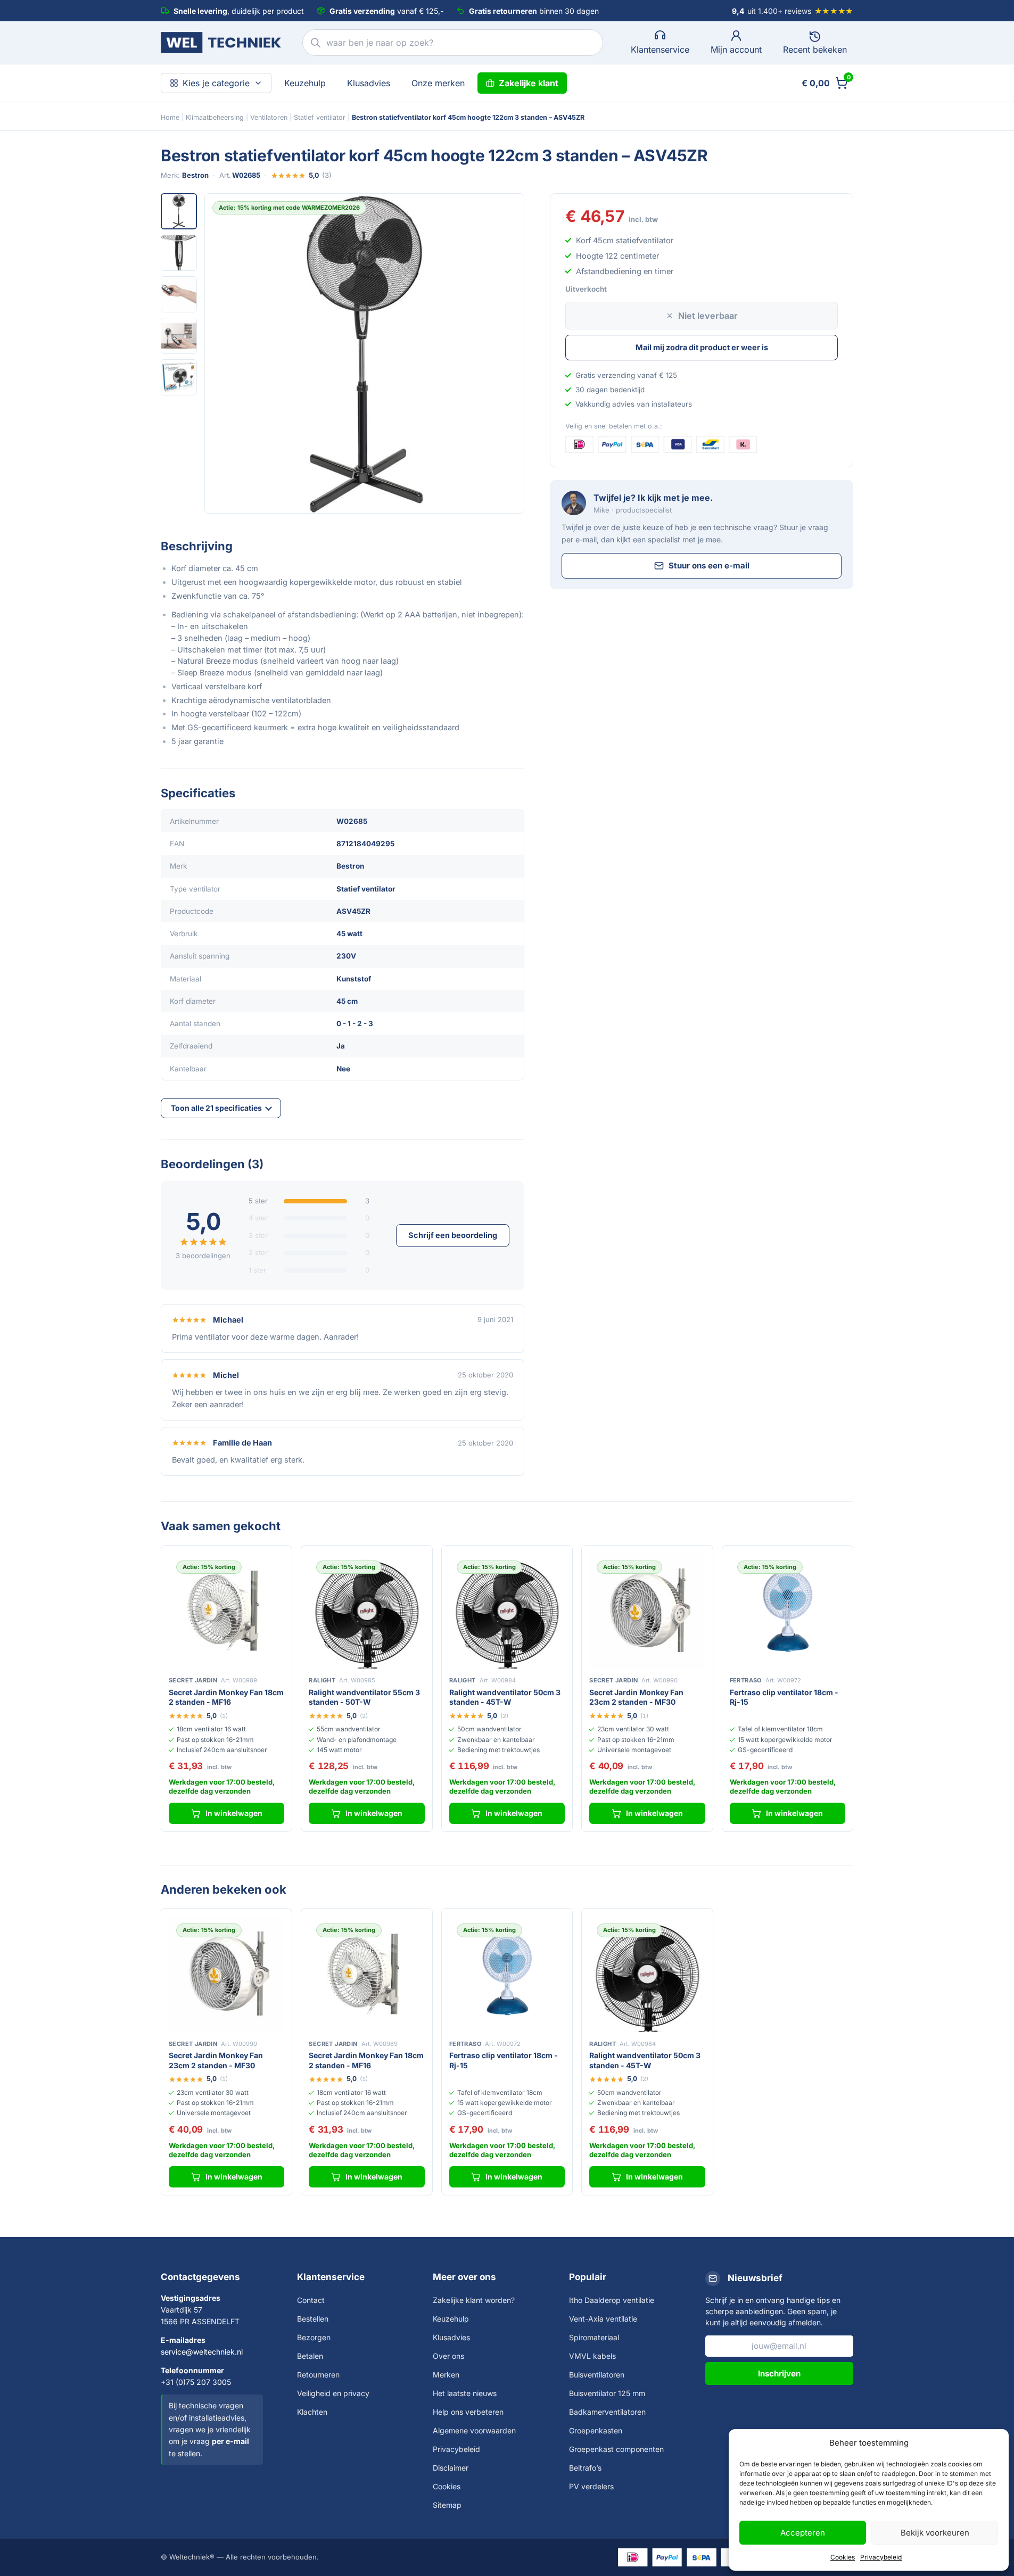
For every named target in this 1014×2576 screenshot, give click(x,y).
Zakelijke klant (529, 83)
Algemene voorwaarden (474, 2430)
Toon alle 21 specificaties (216, 1108)
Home (170, 117)
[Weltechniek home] (221, 43)
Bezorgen (314, 2337)
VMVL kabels (592, 2356)
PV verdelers (591, 2486)
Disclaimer (451, 2468)
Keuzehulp (305, 83)
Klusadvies (369, 83)
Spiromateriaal (594, 2337)
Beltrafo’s (585, 2468)
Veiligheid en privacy (333, 2393)
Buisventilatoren (597, 2375)
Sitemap (447, 2505)
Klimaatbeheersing (215, 117)
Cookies (843, 2557)
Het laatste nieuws (465, 2393)
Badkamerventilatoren (607, 2412)
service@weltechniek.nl (202, 2352)
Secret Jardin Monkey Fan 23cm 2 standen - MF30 (636, 1697)
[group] (364, 353)
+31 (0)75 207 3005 (196, 2382)
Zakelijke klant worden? (474, 2300)
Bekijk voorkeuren (935, 2533)
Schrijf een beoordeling (453, 1235)
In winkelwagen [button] (234, 1813)
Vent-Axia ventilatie (603, 2319)
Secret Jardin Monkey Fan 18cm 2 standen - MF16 (226, 1697)
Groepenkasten (596, 2430)
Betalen (310, 2356)
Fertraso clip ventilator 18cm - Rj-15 (784, 1697)
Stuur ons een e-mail (709, 565)
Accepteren (803, 2533)
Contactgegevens (200, 2277)
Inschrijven (779, 2373)
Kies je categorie (216, 83)
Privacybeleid (881, 2557)
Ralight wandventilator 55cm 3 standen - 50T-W (364, 1697)
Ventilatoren (269, 117)
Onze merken (438, 83)
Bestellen (313, 2319)
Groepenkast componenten (616, 2449)
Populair (588, 2277)
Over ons (448, 2356)
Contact (311, 2300)
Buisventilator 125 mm (607, 2393)
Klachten (312, 2412)
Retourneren (318, 2375)
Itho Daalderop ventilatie (612, 2300)
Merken (446, 2375)
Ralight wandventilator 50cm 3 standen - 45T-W (505, 1697)
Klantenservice (331, 2277)
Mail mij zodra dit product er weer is (702, 347)
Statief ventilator (320, 117)
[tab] (179, 211)
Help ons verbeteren (468, 2412)
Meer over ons (464, 2277)
